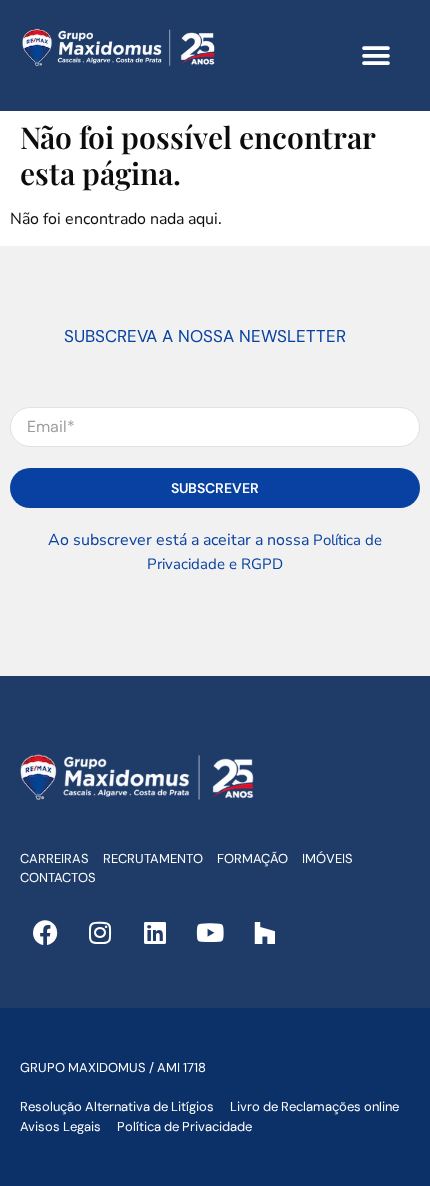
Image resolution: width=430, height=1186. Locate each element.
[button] (376, 55)
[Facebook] (45, 933)
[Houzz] (265, 933)
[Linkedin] (155, 933)
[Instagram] (100, 933)
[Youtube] (210, 933)
